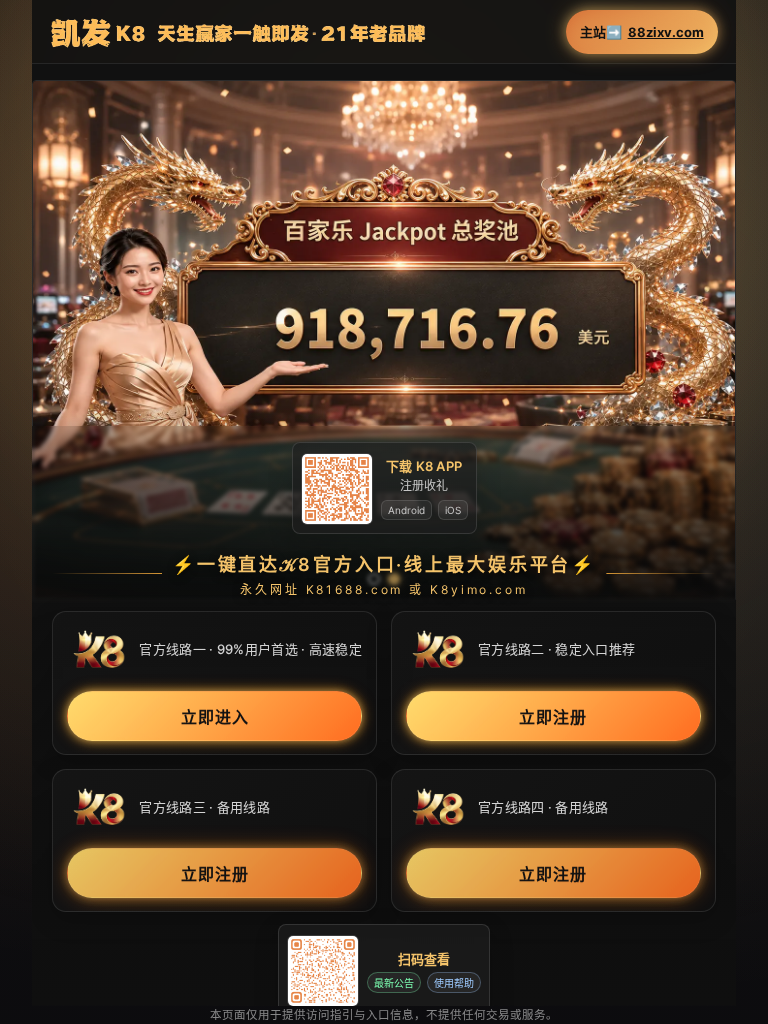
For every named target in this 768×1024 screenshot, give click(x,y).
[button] (383, 339)
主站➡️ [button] (642, 32)
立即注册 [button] (553, 717)
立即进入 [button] (215, 717)
